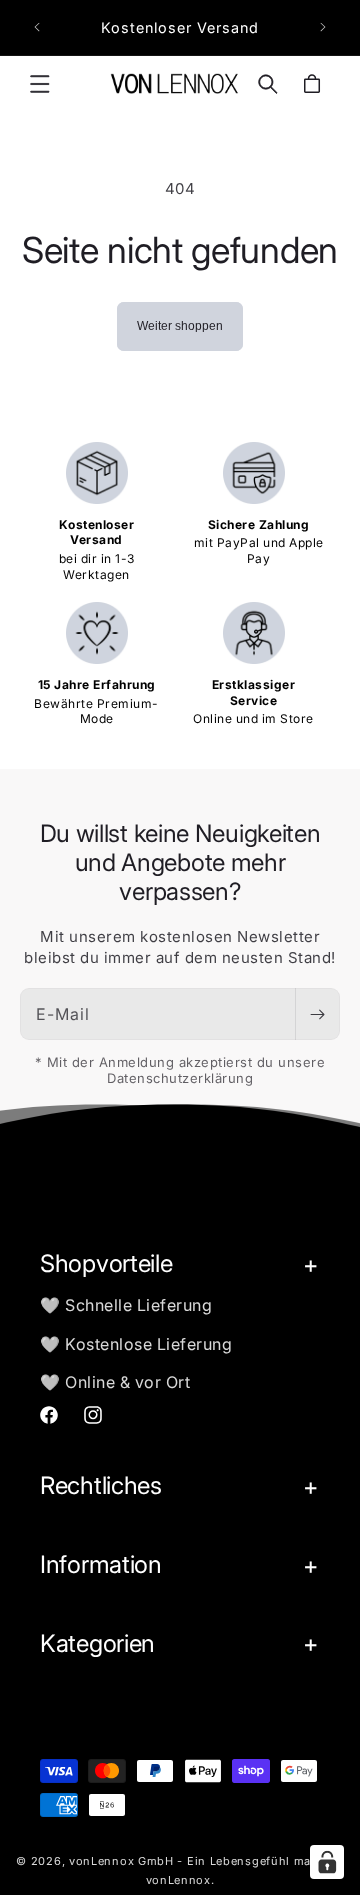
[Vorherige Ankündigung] (37, 27)
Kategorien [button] (97, 1643)
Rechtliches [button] (101, 1485)
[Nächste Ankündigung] (323, 27)
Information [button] (101, 1564)
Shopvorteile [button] (106, 1263)
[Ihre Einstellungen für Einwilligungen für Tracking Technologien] (327, 1862)
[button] (40, 84)
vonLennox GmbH (121, 1861)
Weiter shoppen (180, 326)
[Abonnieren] (317, 1014)
